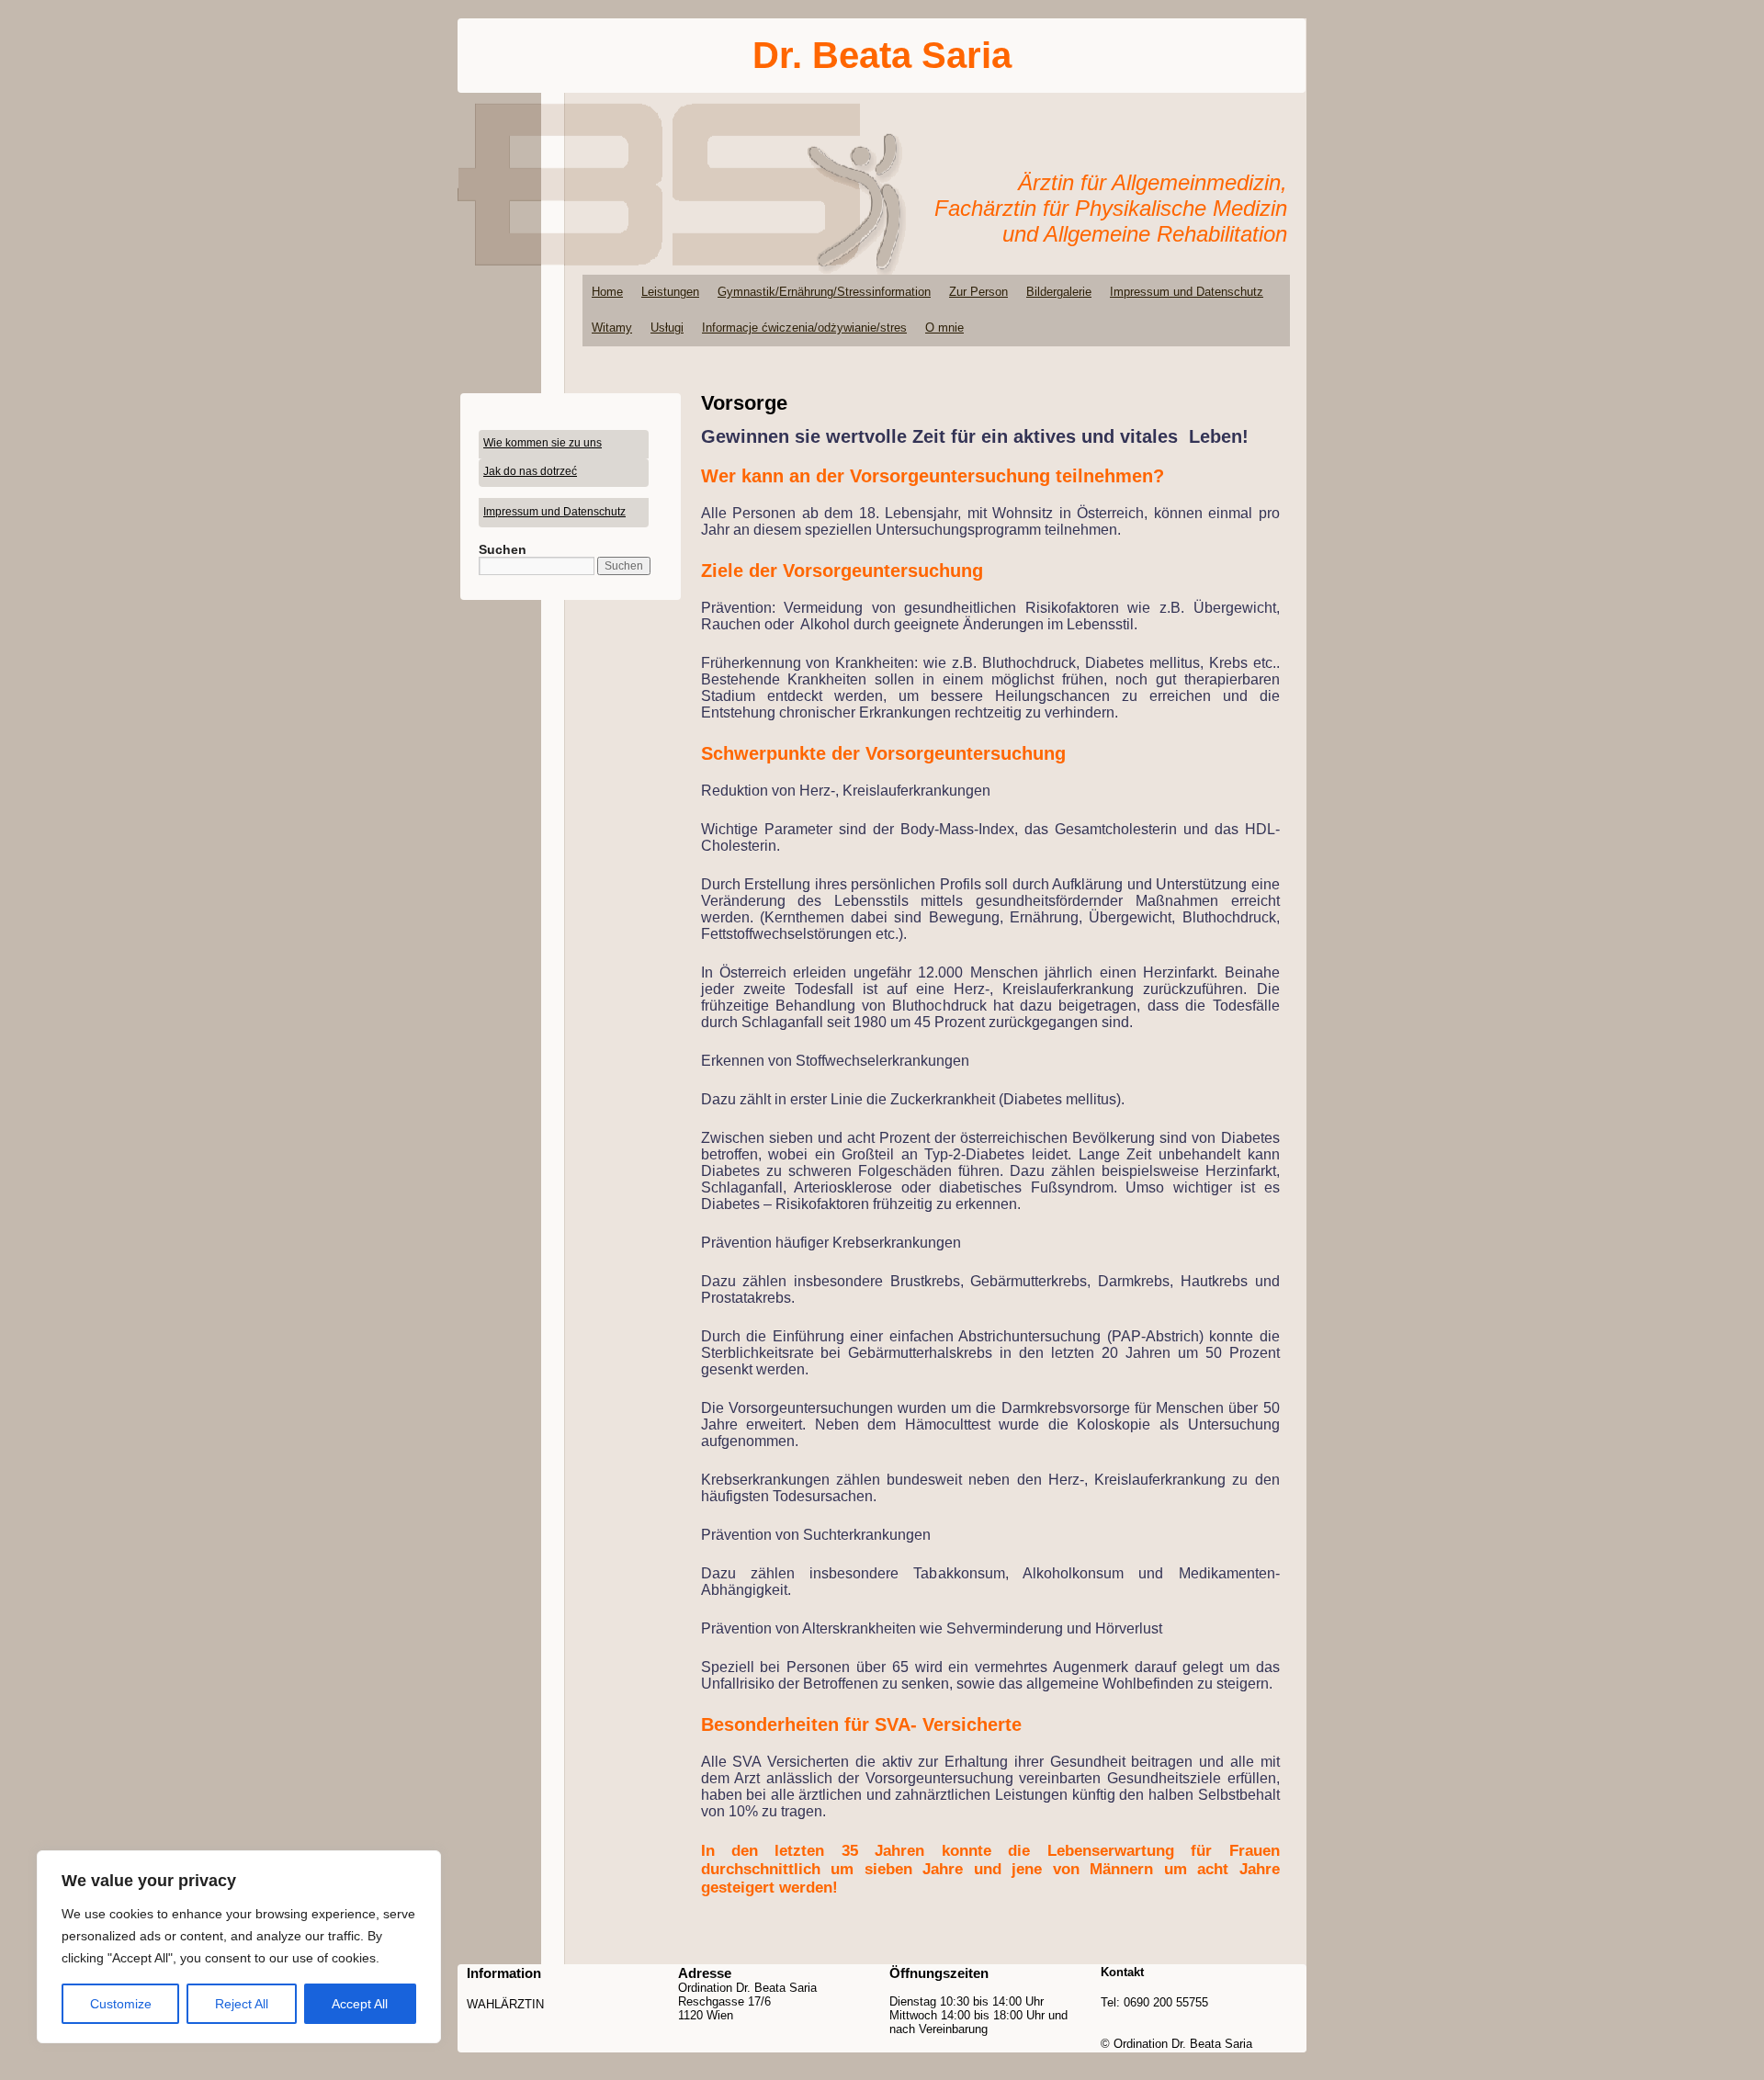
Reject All (242, 2004)
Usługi (667, 328)
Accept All (360, 2004)
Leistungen (670, 292)
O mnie (944, 328)
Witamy (612, 328)
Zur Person (978, 292)
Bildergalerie (1059, 292)
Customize (121, 2004)
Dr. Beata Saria (882, 55)
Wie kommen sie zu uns (543, 443)
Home (607, 292)
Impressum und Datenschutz (1187, 292)
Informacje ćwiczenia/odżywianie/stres (804, 328)
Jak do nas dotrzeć (530, 471)
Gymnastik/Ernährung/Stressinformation (824, 292)
